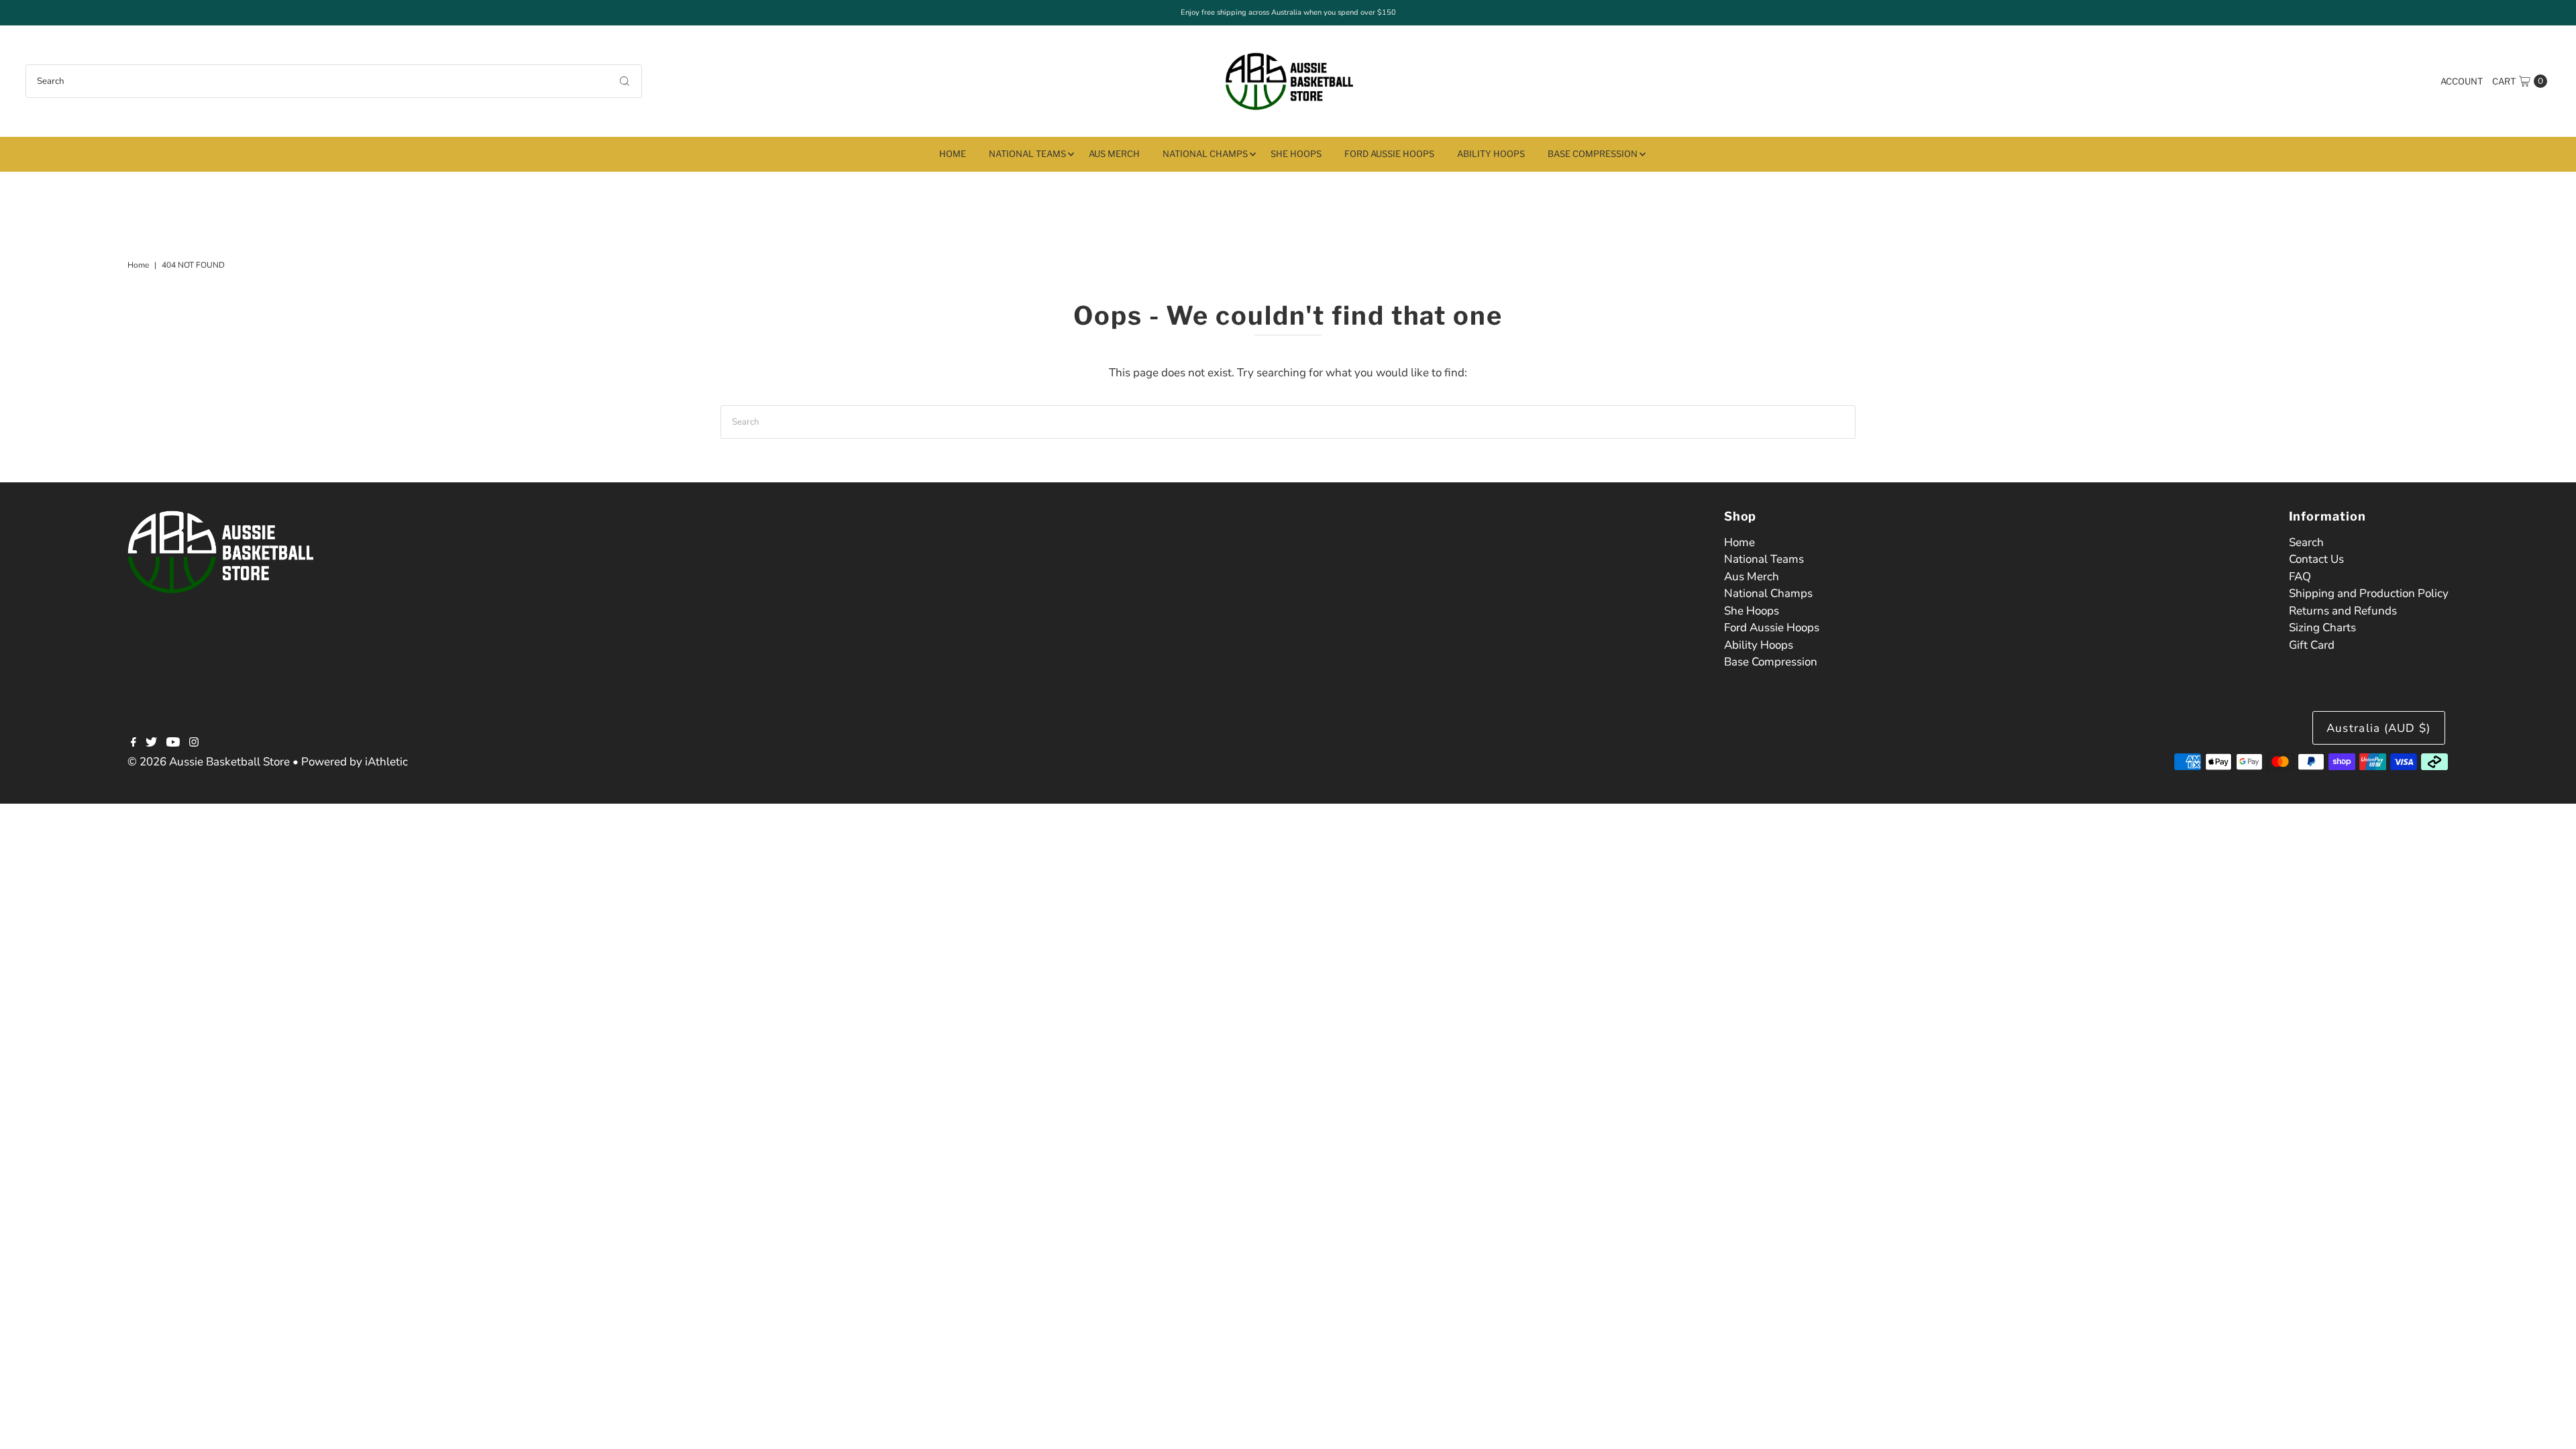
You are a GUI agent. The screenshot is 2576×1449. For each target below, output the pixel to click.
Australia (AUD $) (2379, 728)
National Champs (1205, 154)
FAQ (2300, 577)
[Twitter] (151, 743)
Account (2462, 81)
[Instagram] (194, 743)
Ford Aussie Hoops (1389, 154)
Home (953, 154)
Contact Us (2316, 559)
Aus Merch (1114, 154)
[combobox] (333, 81)
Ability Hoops (1491, 154)
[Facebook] (133, 743)
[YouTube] (173, 743)
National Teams (1027, 154)
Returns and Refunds (2343, 611)
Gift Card (2312, 645)
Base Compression (1593, 154)
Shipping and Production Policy (2369, 593)
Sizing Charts (2322, 628)
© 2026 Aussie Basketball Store (209, 762)
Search (2306, 542)
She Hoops (1296, 154)
